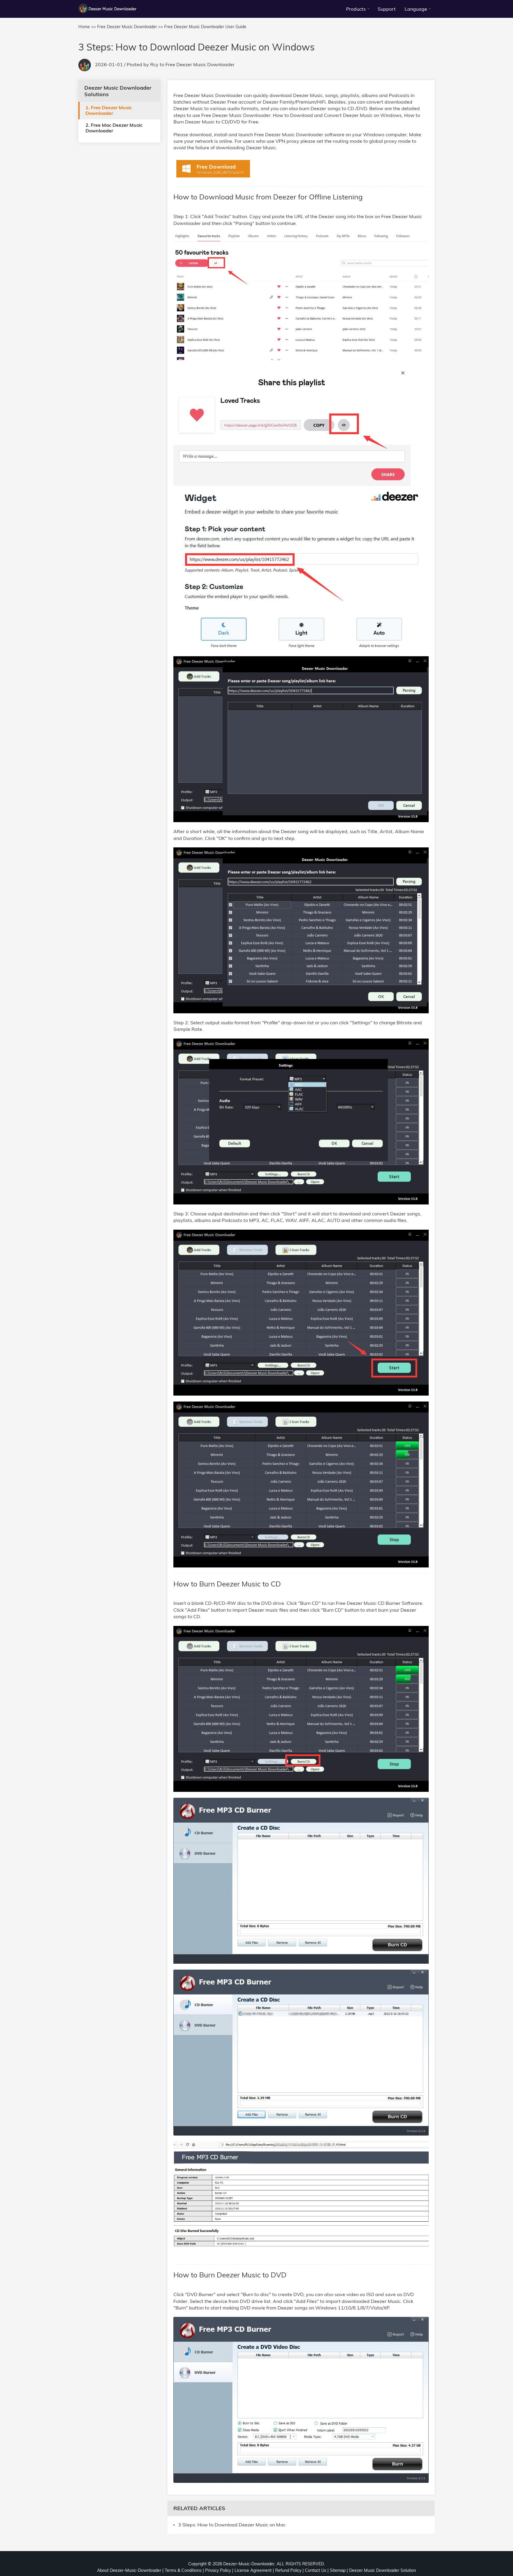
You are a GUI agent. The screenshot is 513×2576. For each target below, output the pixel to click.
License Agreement (253, 2570)
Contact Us (316, 2570)
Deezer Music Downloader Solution (383, 2570)
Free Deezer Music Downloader (200, 64)
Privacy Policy (218, 2570)
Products (356, 9)
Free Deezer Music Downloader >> (130, 27)
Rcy (154, 64)
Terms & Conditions (183, 2570)
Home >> (87, 27)
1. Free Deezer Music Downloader (109, 110)
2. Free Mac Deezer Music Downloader (114, 127)
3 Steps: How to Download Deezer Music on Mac (232, 2525)
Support (387, 9)
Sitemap (338, 2570)
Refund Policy (288, 2570)
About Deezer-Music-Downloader (129, 2570)
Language (416, 9)
